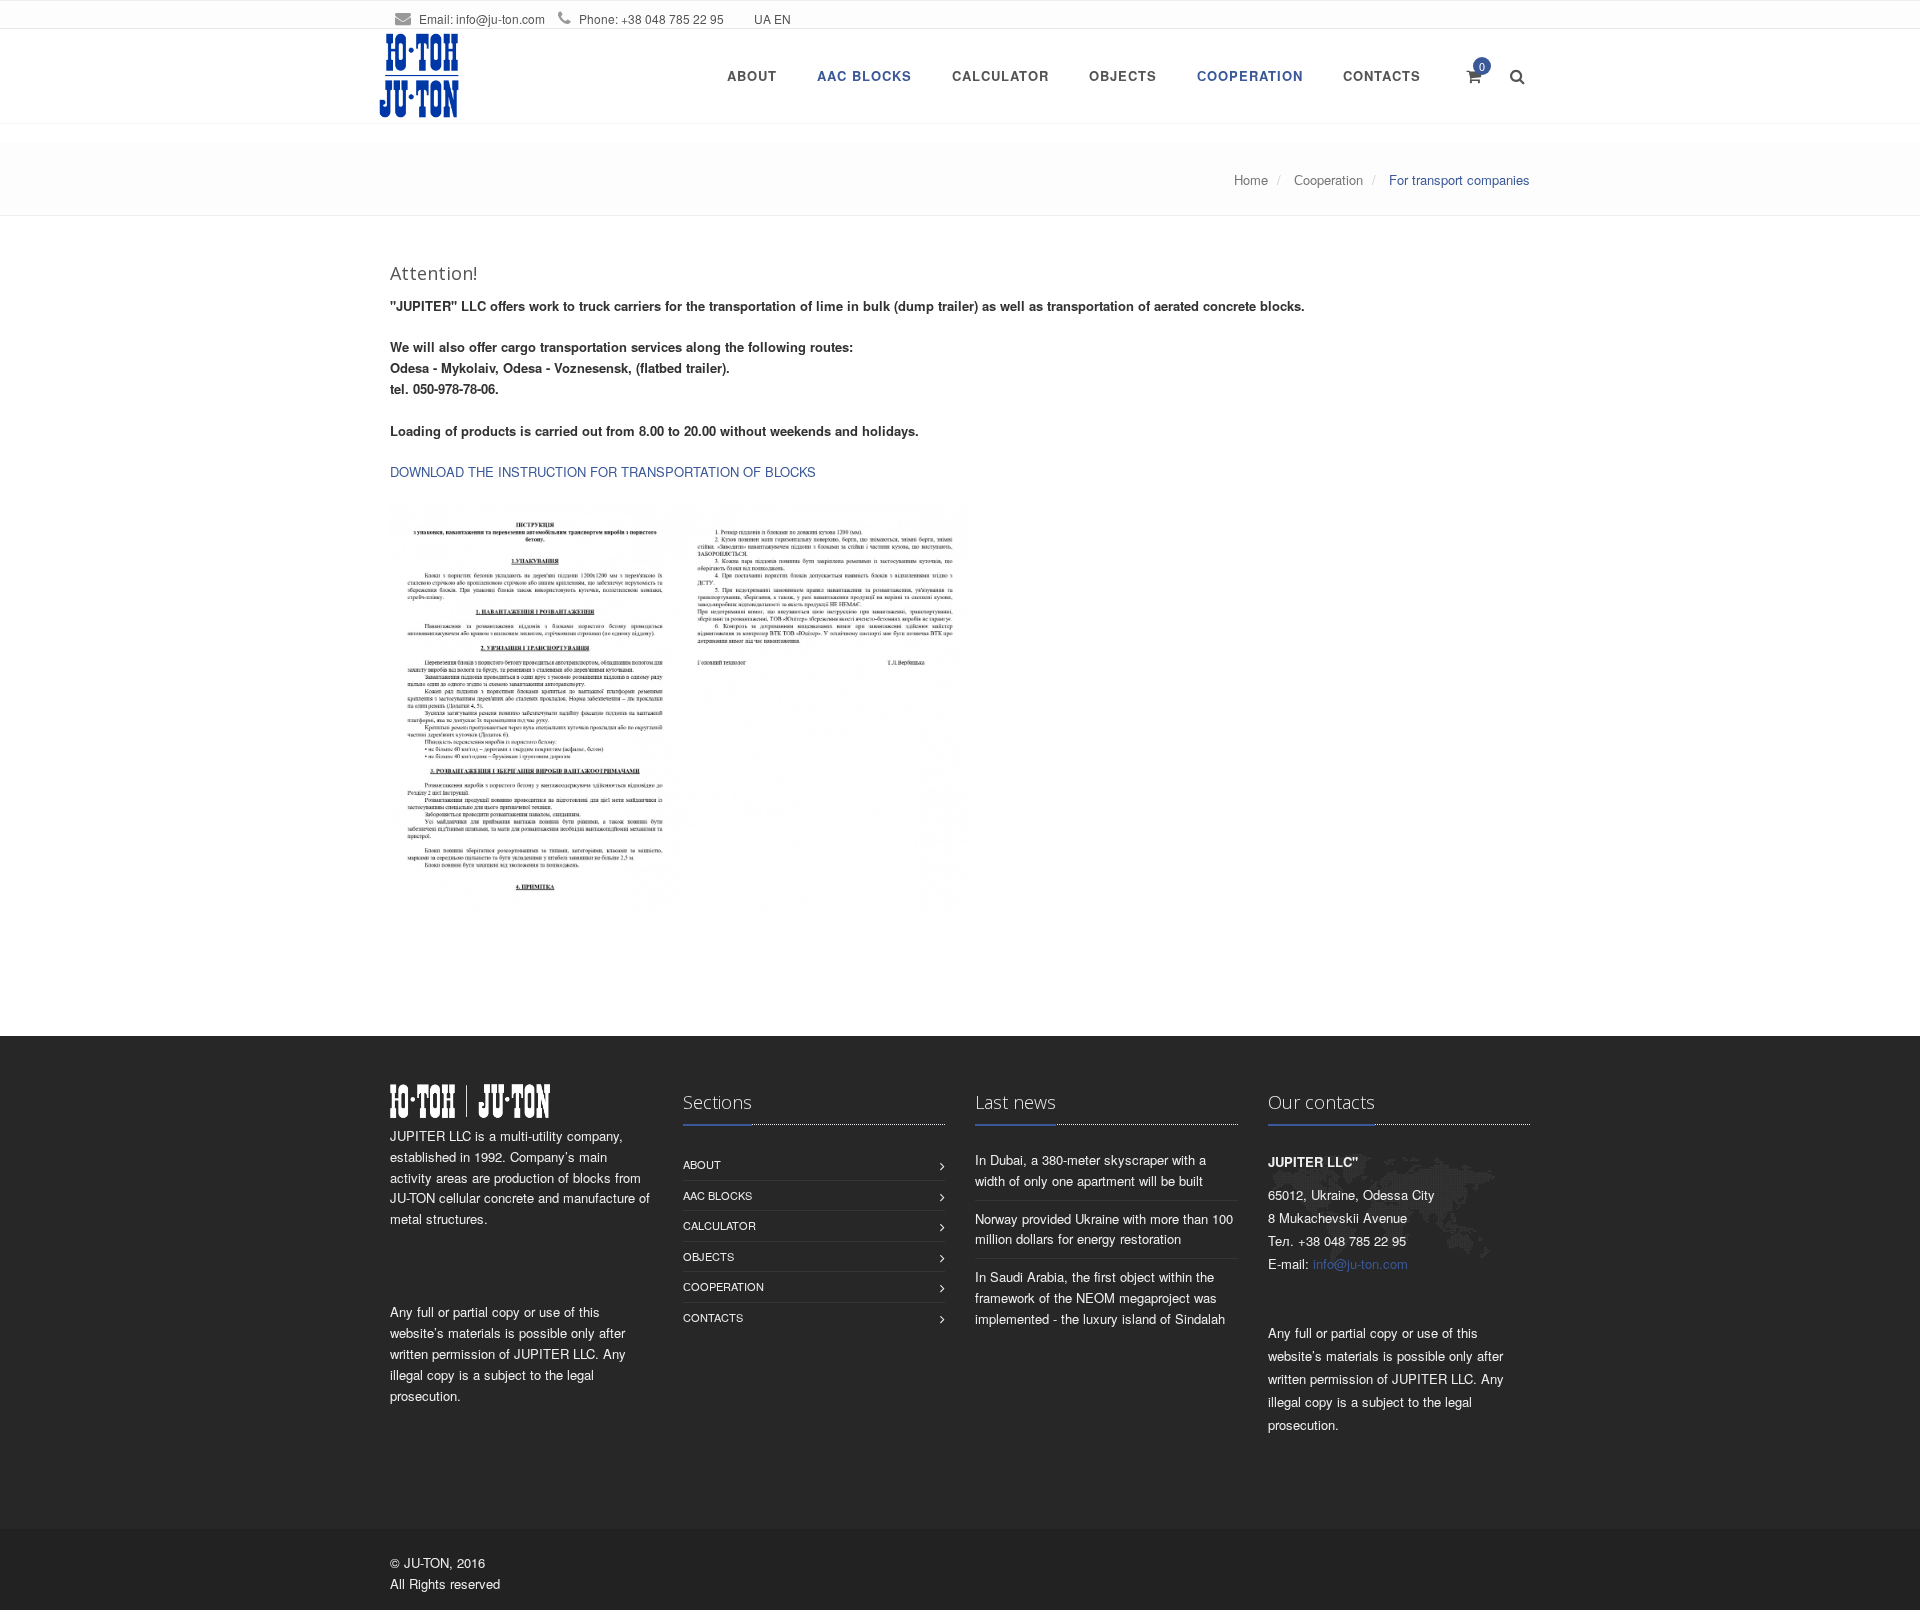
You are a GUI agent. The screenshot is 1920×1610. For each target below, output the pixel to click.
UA (762, 18)
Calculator (1000, 75)
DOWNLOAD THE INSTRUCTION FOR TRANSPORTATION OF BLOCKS (603, 471)
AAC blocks (864, 75)
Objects (1123, 75)
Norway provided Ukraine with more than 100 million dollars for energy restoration (1104, 1229)
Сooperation (1250, 75)
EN (782, 18)
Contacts (1382, 75)
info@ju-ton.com (500, 18)
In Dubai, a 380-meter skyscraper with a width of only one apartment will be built (1090, 1170)
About (752, 75)
